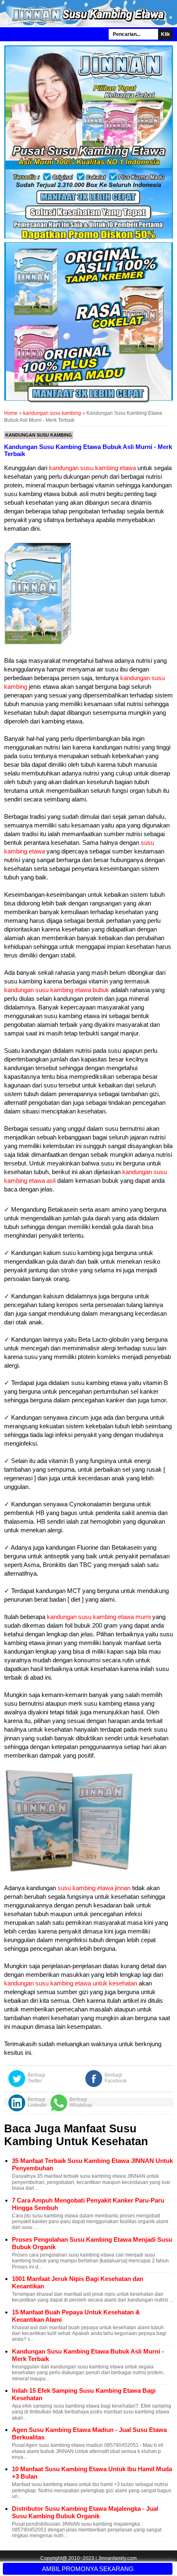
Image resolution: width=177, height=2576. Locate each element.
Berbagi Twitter (36, 2078)
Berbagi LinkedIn (37, 2102)
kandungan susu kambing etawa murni (99, 1617)
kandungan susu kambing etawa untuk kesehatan (71, 1983)
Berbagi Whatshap (81, 2102)
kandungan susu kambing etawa (92, 468)
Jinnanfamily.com (117, 2558)
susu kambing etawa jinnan (94, 1888)
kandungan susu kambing (39, 435)
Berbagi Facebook (116, 2078)
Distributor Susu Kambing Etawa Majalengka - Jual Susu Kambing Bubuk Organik (85, 2512)
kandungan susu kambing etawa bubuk (57, 990)
